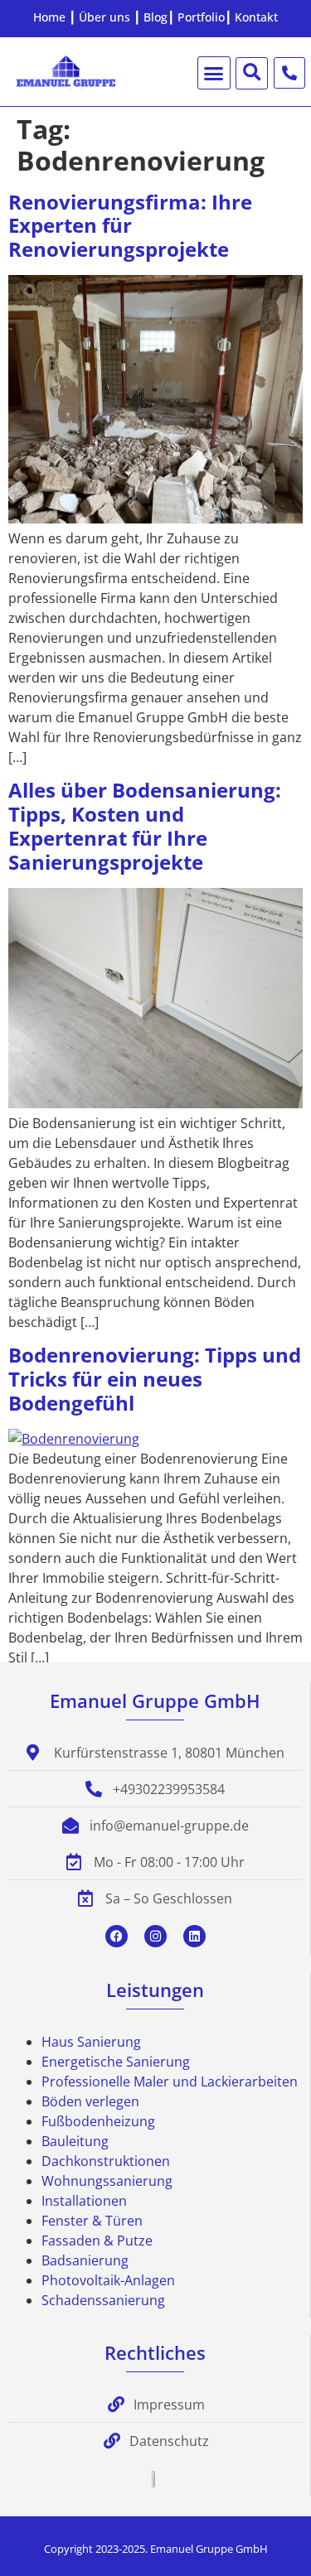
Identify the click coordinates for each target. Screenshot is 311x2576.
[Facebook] (117, 1936)
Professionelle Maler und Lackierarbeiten (170, 2082)
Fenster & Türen (92, 2221)
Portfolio (201, 17)
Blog (155, 17)
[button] (214, 73)
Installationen (84, 2201)
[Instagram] (155, 1936)
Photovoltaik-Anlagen (108, 2280)
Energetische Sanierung (116, 2062)
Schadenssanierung (103, 2300)
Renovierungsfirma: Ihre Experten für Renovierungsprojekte (130, 226)
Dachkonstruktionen (106, 2161)
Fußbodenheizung (98, 2121)
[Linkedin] (194, 1936)
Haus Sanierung (91, 2042)
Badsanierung (85, 2260)
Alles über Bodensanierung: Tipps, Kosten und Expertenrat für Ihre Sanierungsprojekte (145, 825)
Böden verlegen (90, 2101)
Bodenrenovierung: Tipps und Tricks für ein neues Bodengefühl (155, 1379)
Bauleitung (75, 2141)
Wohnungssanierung (107, 2181)
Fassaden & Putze (97, 2241)
